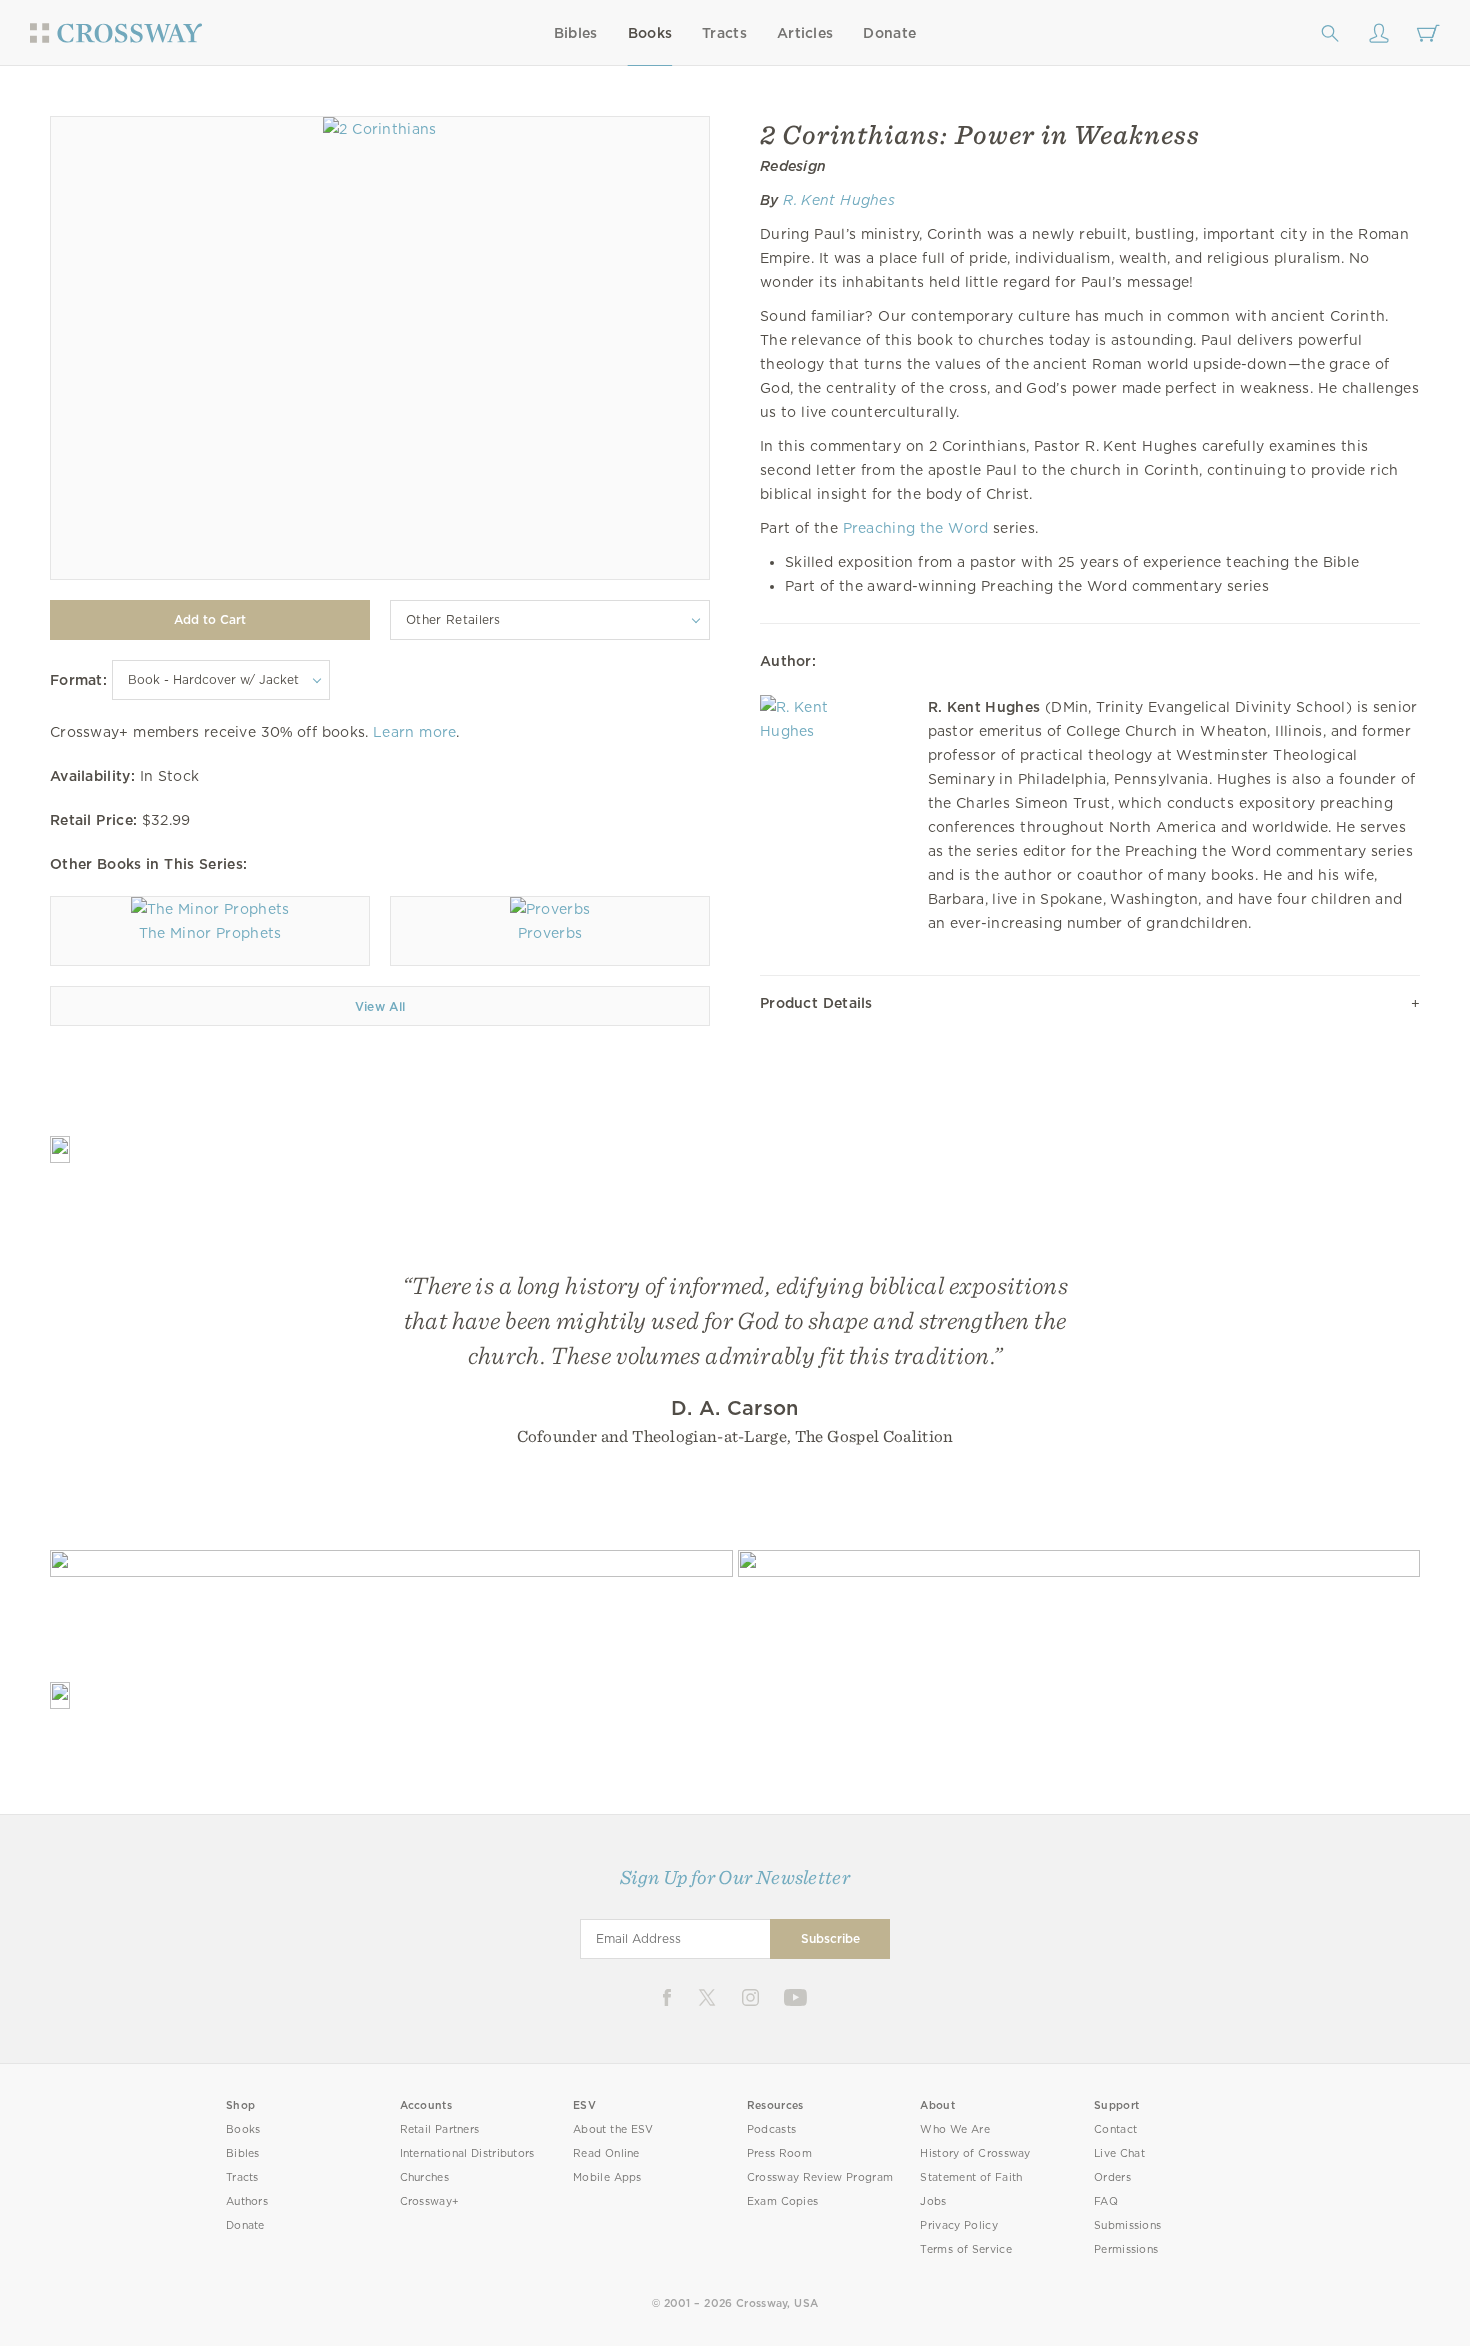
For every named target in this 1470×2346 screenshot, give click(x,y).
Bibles (576, 33)
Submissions (1127, 2225)
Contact (1115, 2129)
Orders (1112, 2177)
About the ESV (613, 2129)
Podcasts (771, 2129)
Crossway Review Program (820, 2177)
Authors (247, 2201)
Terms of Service (965, 2249)
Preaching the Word (916, 528)
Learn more (414, 732)
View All (380, 1006)
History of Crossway (975, 2153)
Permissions (1126, 2249)
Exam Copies (783, 2201)
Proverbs (550, 933)
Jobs (933, 2201)
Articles (805, 33)
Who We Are (955, 2129)
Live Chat (1119, 2153)
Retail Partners (440, 2129)
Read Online (606, 2153)
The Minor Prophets (210, 933)
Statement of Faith (971, 2177)
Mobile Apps (607, 2177)
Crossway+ (430, 2201)
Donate (889, 33)
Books (650, 33)
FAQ (1106, 2201)
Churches (424, 2177)
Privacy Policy (959, 2225)
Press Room (779, 2153)
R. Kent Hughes (839, 200)
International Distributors (467, 2153)
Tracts (724, 33)
